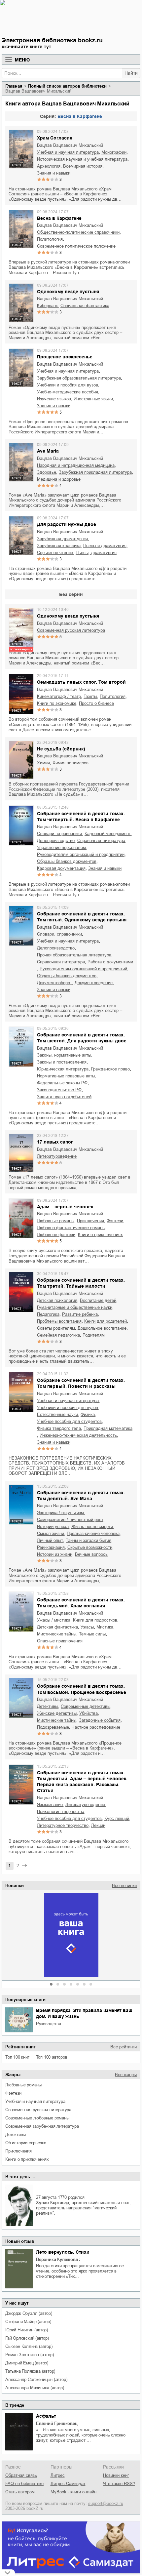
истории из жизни (55, 1554)
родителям (94, 1335)
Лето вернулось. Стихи (63, 2252)
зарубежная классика (59, 546)
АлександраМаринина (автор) (35, 2388)
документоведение (94, 983)
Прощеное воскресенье (65, 357)
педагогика (48, 1314)
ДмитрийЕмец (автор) (27, 2363)
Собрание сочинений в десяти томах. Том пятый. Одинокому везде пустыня (82, 917)
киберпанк (47, 306)
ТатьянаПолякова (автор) (30, 2371)
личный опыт (50, 1540)
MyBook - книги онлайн (73, 2492)
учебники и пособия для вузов (68, 385)
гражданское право (110, 1069)
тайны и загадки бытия (89, 1540)
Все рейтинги (124, 2047)
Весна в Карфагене (80, 116)
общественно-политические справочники (78, 232)
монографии (114, 152)
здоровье (47, 472)
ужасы (87, 1627)
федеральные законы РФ (62, 1083)
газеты (90, 696)
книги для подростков (95, 1620)
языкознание (50, 1805)
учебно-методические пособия (68, 392)
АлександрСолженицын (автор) (36, 2379)
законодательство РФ (59, 1090)
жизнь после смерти (92, 1527)
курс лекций (117, 1818)
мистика (105, 1627)
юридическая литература (63, 1069)
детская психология (57, 1300)
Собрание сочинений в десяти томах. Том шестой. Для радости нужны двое (82, 1038)
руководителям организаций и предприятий (81, 854)
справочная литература (101, 841)
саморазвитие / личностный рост (70, 1520)
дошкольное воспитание (102, 1328)
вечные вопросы (92, 1554)
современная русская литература (38, 2110)
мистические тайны (57, 1634)
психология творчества (61, 1811)
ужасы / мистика (54, 1620)
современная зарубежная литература (42, 2126)
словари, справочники (59, 834)
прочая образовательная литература (74, 955)
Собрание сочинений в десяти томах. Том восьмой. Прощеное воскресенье (82, 1689)
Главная (14, 86)
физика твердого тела (59, 1428)
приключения (18, 2151)
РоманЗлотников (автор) (29, 2355)
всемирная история (83, 166)
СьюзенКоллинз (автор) (29, 2346)
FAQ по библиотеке (24, 2484)
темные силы (92, 1634)
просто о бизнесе (96, 703)
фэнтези (13, 2093)
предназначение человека (93, 1533)
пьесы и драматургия (105, 546)
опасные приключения (60, 1641)
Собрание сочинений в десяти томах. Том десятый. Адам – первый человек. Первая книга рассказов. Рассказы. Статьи (82, 1782)
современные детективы (86, 1706)
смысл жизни (51, 1533)
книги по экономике (57, 703)
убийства (89, 1713)
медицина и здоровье (59, 479)
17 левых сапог (55, 1142)
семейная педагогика (58, 1335)
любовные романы (23, 2085)
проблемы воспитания (59, 1321)
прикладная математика (108, 1428)
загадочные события (100, 1720)
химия (43, 763)
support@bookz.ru (106, 2503)
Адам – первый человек (65, 1207)
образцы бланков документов (67, 861)
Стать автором (20, 2492)
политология (50, 239)
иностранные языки (93, 399)
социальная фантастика (85, 306)
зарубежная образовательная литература (79, 378)
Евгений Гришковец (57, 2423)
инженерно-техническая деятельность (78, 1435)
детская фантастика (57, 1627)
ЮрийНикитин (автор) (27, 2330)
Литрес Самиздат (68, 2484)
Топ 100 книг (17, 2057)
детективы (16, 2134)
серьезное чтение (55, 553)
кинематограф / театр (59, 696)
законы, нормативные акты (64, 1055)
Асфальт (46, 2416)
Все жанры (126, 2075)
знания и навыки (54, 173)
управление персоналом (61, 847)
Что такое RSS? (119, 2484)
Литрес (58, 2475)
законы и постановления (62, 1062)
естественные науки (57, 1414)
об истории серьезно (26, 2143)
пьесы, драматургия (96, 553)
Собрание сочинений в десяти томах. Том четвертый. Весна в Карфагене (81, 817)
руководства (49, 2024)
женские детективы (57, 1713)
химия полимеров (71, 763)
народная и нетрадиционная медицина (76, 465)
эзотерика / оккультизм (60, 1513)
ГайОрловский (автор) (27, 2338)
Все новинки (124, 1886)
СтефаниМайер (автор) (28, 2322)
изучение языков (54, 399)
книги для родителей (106, 1321)
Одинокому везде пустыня (68, 292)
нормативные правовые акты (66, 1076)
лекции (98, 1825)
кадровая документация (61, 868)
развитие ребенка (80, 1314)
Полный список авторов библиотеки (67, 86)
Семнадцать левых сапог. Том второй (81, 682)
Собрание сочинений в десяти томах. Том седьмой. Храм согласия (81, 1603)
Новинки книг (116, 2475)
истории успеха (53, 1527)
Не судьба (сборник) (61, 749)
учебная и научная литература (35, 2101)
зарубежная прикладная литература (95, 472)
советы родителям (56, 1328)
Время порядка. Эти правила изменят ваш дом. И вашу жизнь (84, 2013)
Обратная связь (21, 2475)
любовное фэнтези (56, 1235)
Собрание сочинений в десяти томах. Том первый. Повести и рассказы (81, 1383)
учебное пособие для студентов (69, 1421)
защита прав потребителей (64, 1097)
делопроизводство (56, 841)
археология (49, 166)
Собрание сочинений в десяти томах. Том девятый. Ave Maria (81, 1496)
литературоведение (57, 1156)
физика (88, 1414)
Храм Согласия (55, 138)
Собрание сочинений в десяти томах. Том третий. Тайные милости (81, 1283)
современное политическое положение (76, 246)
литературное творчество (63, 1825)
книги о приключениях (27, 2159)
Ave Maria (48, 451)
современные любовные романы (37, 2118)
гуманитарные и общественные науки (75, 1307)
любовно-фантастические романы (71, 1228)
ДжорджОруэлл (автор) (29, 2313)
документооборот (54, 983)
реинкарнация (51, 1547)
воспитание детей (98, 1300)
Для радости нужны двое (67, 524)
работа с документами (110, 962)
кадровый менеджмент (108, 834)
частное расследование (96, 1727)
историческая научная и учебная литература (82, 159)
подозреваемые (53, 1727)
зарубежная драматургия (62, 539)
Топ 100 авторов (52, 2057)
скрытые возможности (90, 1547)
